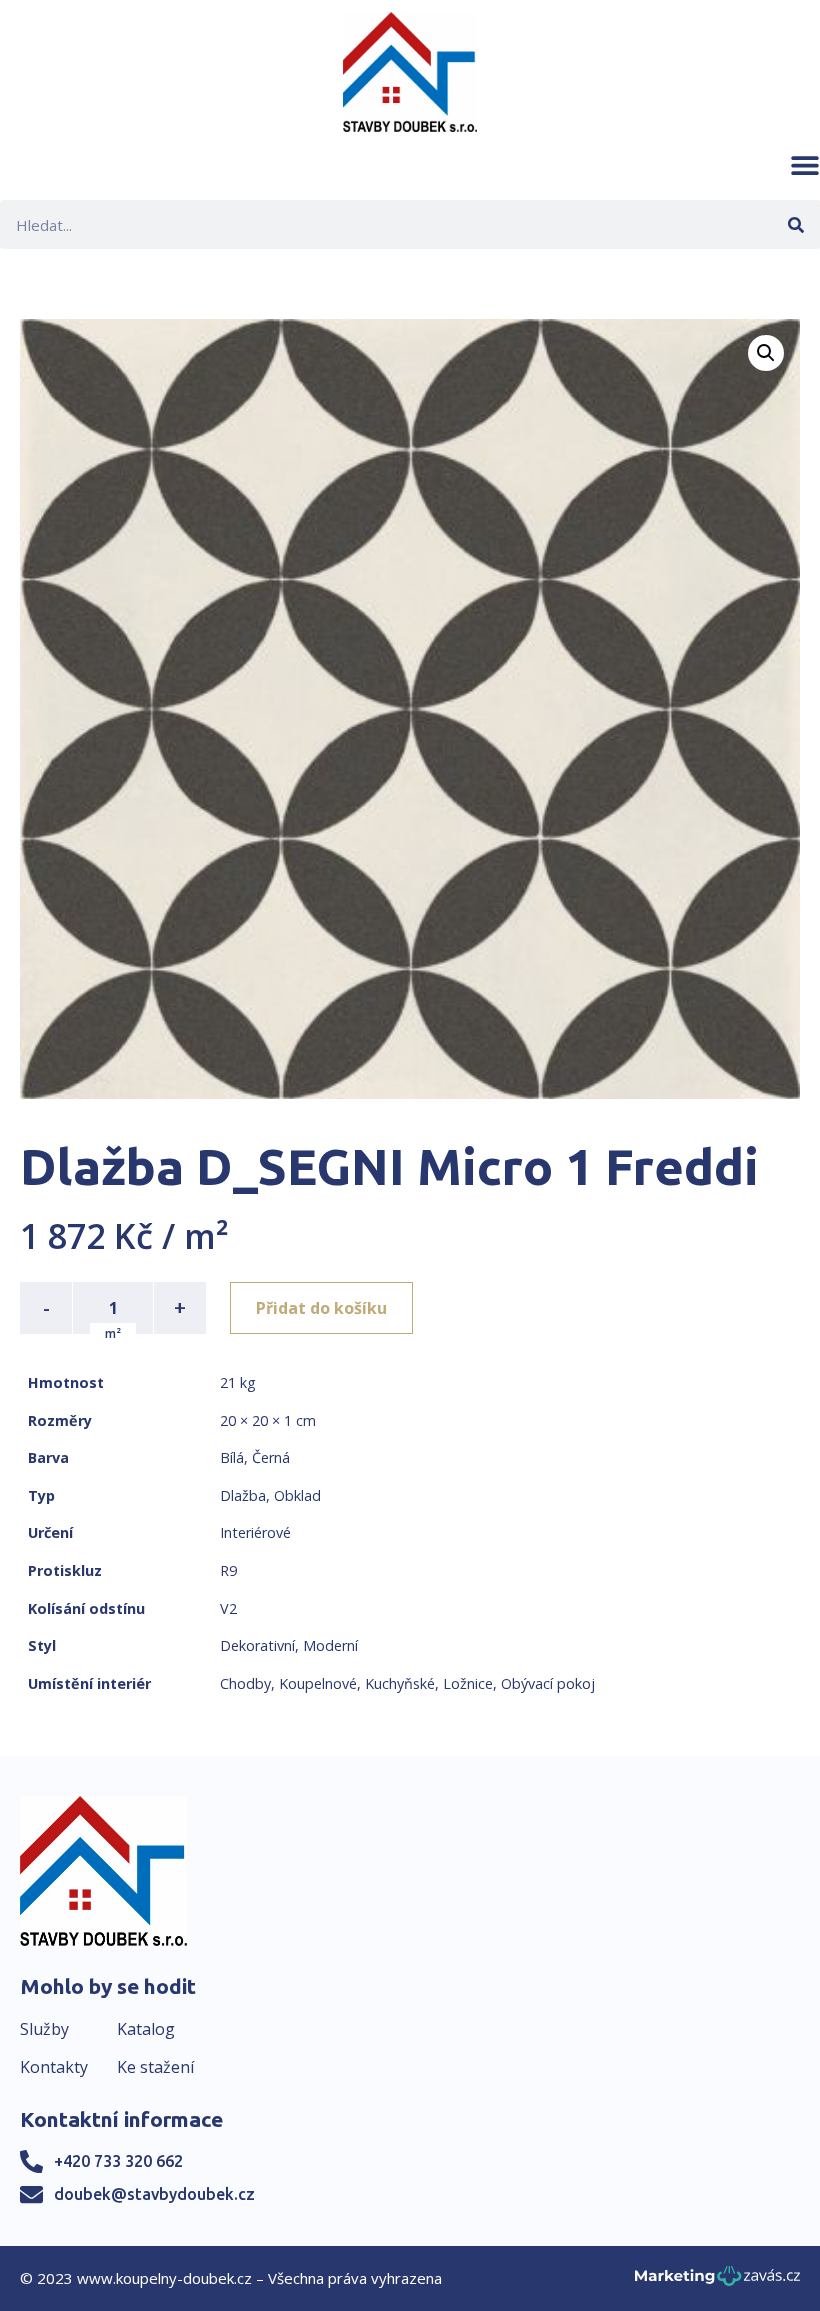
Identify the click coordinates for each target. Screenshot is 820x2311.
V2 (228, 1608)
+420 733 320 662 (118, 2161)
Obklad (297, 1495)
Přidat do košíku (321, 1308)
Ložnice (468, 1683)
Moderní (330, 1645)
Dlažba (243, 1495)
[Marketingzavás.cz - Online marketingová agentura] (717, 2281)
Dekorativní (257, 1645)
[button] (805, 165)
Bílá (232, 1457)
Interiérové (255, 1532)
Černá (271, 1457)
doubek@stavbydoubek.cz (154, 2194)
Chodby (245, 1683)
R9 (228, 1570)
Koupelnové (318, 1683)
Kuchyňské (400, 1683)
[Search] (795, 224)
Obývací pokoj (548, 1683)
